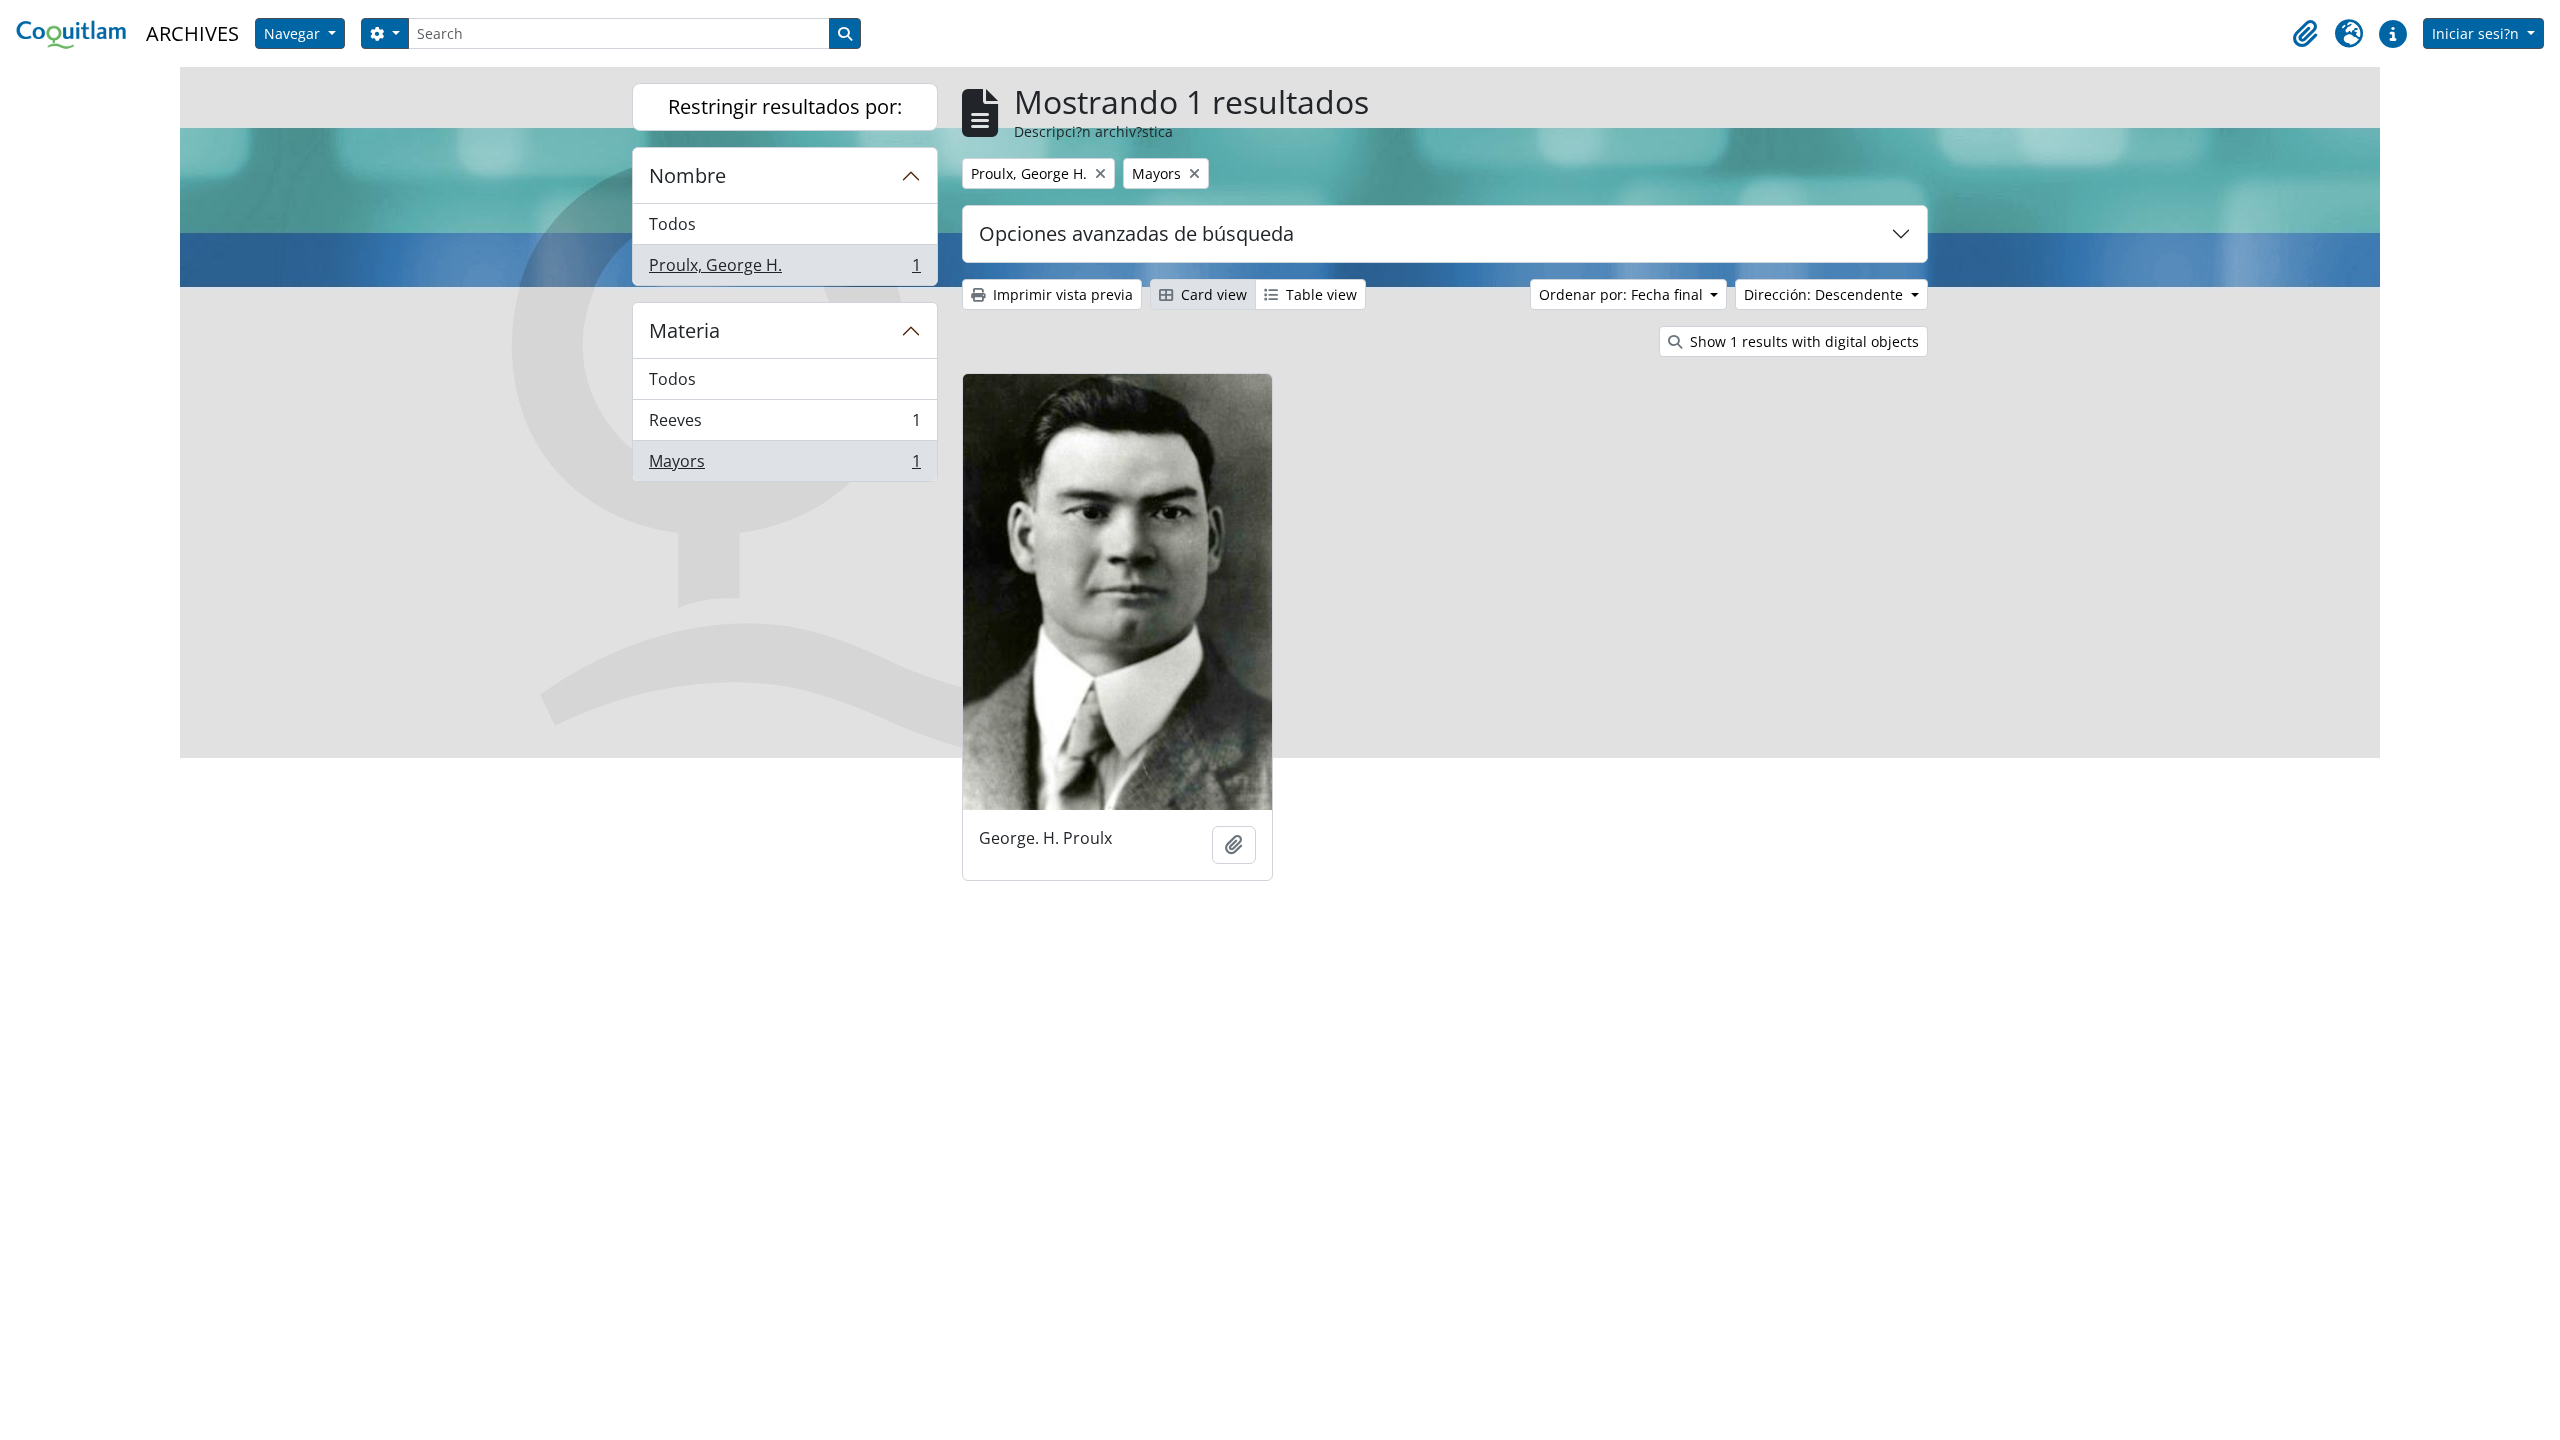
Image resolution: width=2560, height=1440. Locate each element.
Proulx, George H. (784, 269)
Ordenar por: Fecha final (1623, 294)
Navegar (294, 33)
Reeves (784, 425)
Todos (672, 224)
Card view (1212, 294)
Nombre (687, 175)
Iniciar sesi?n (2477, 33)
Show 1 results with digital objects (1802, 341)
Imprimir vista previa (1061, 294)
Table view (1319, 294)
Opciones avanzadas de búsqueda (1136, 233)
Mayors (784, 465)
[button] (2305, 34)
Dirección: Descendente (1825, 294)
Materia (684, 330)
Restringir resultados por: (785, 106)
